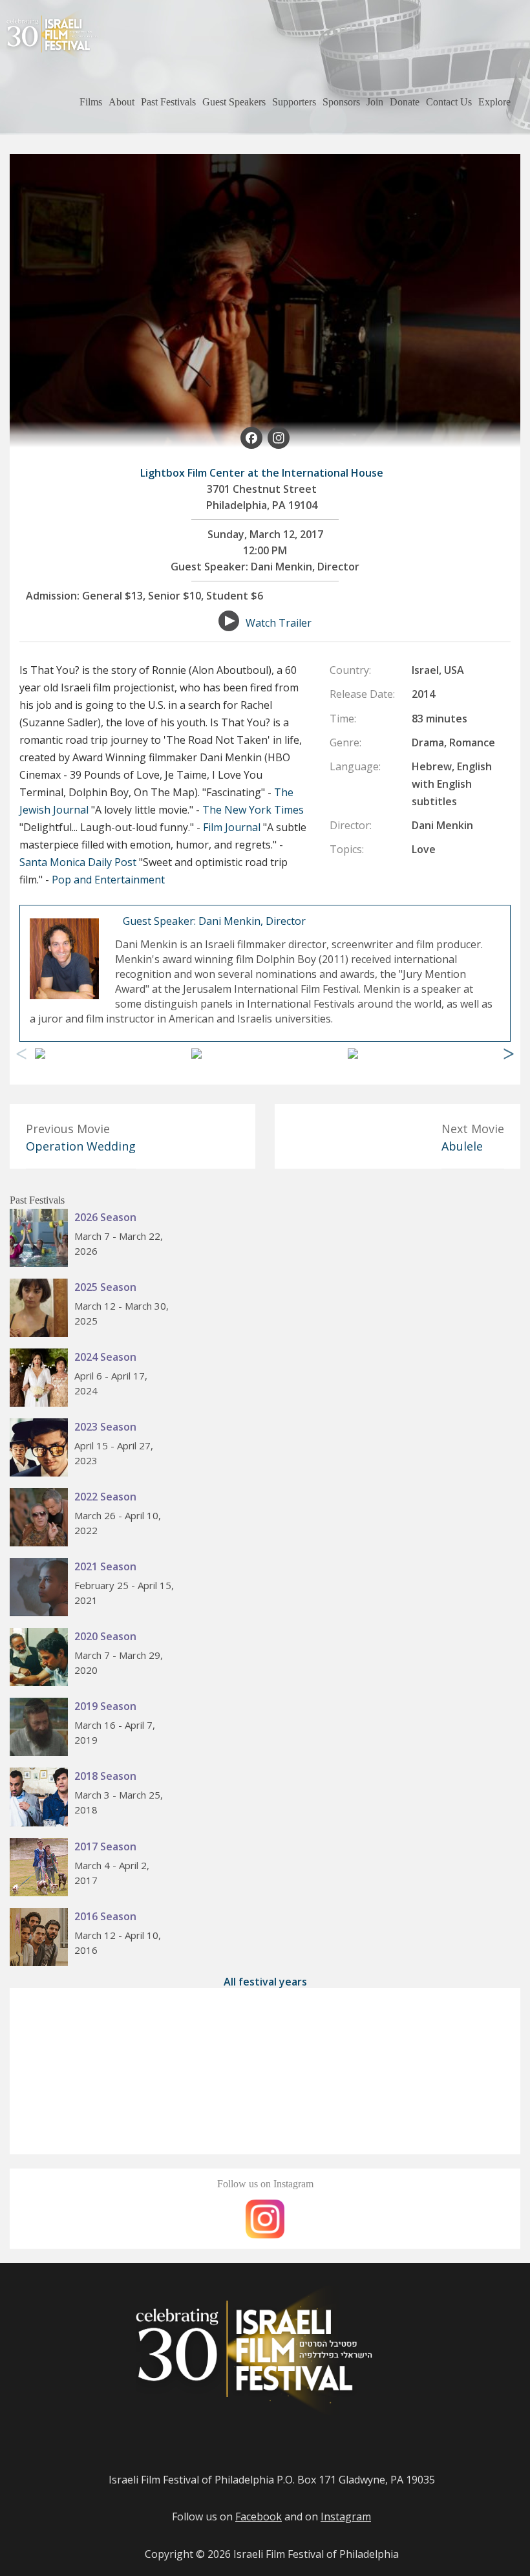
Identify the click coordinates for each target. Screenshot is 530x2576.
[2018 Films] (42, 1799)
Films (91, 102)
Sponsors (341, 102)
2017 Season (105, 1846)
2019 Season (105, 1706)
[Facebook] (251, 440)
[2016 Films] (42, 1939)
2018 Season (105, 1776)
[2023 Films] (42, 1449)
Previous (21, 1054)
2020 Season (105, 1636)
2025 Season (105, 1287)
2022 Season (105, 1497)
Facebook (259, 2516)
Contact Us (449, 102)
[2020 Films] (42, 1659)
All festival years (265, 1982)
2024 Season (105, 1357)
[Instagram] (279, 440)
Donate (405, 102)
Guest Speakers (234, 102)
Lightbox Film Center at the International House (262, 473)
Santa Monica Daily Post (78, 862)
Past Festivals (168, 102)
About (122, 102)
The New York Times (253, 810)
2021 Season (105, 1566)
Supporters (294, 102)
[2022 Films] (42, 1519)
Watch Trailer (279, 623)
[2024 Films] (42, 1380)
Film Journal (232, 827)
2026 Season (105, 1217)
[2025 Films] (42, 1310)
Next (509, 1054)
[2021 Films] (42, 1589)
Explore (494, 102)
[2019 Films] (42, 1729)
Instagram (346, 2516)
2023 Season (105, 1427)
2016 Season (105, 1916)
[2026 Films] (42, 1240)
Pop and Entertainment (108, 880)
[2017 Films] (42, 1869)
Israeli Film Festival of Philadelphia (316, 2554)
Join (375, 102)
